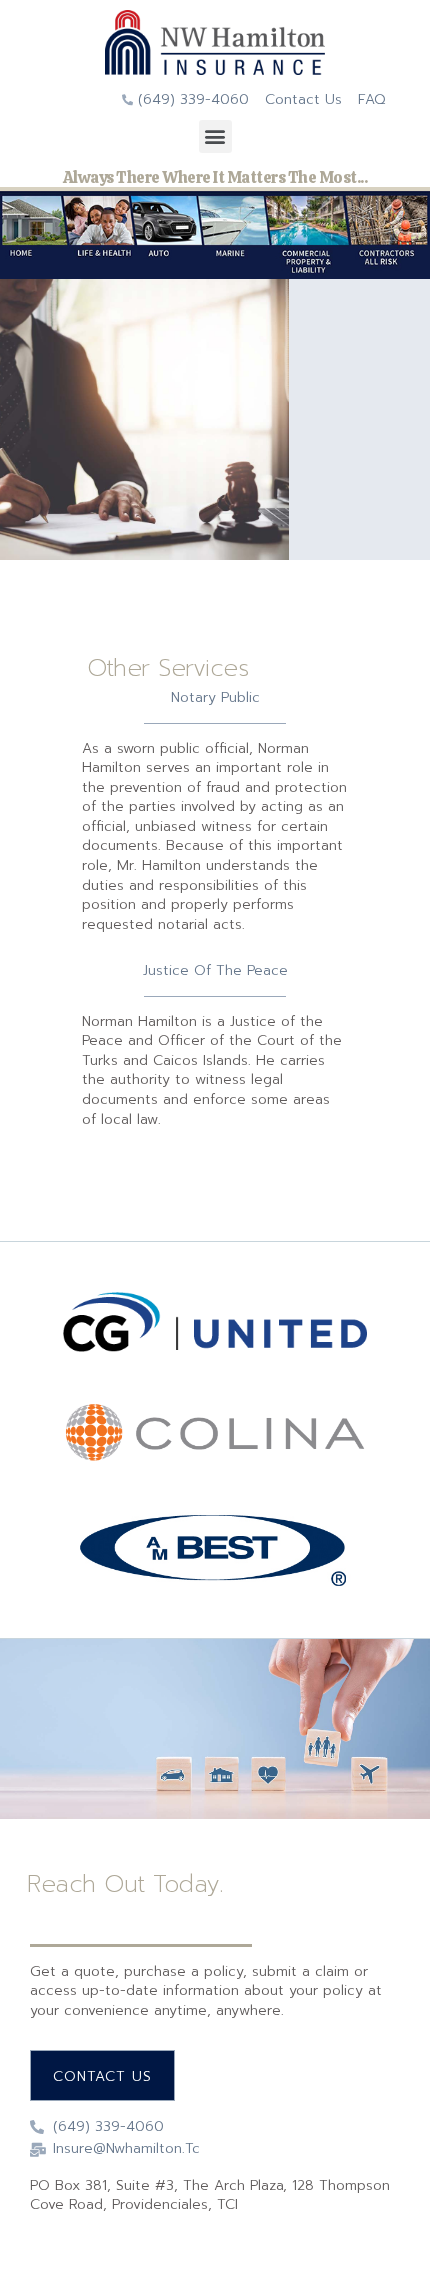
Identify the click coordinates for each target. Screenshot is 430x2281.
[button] (215, 136)
